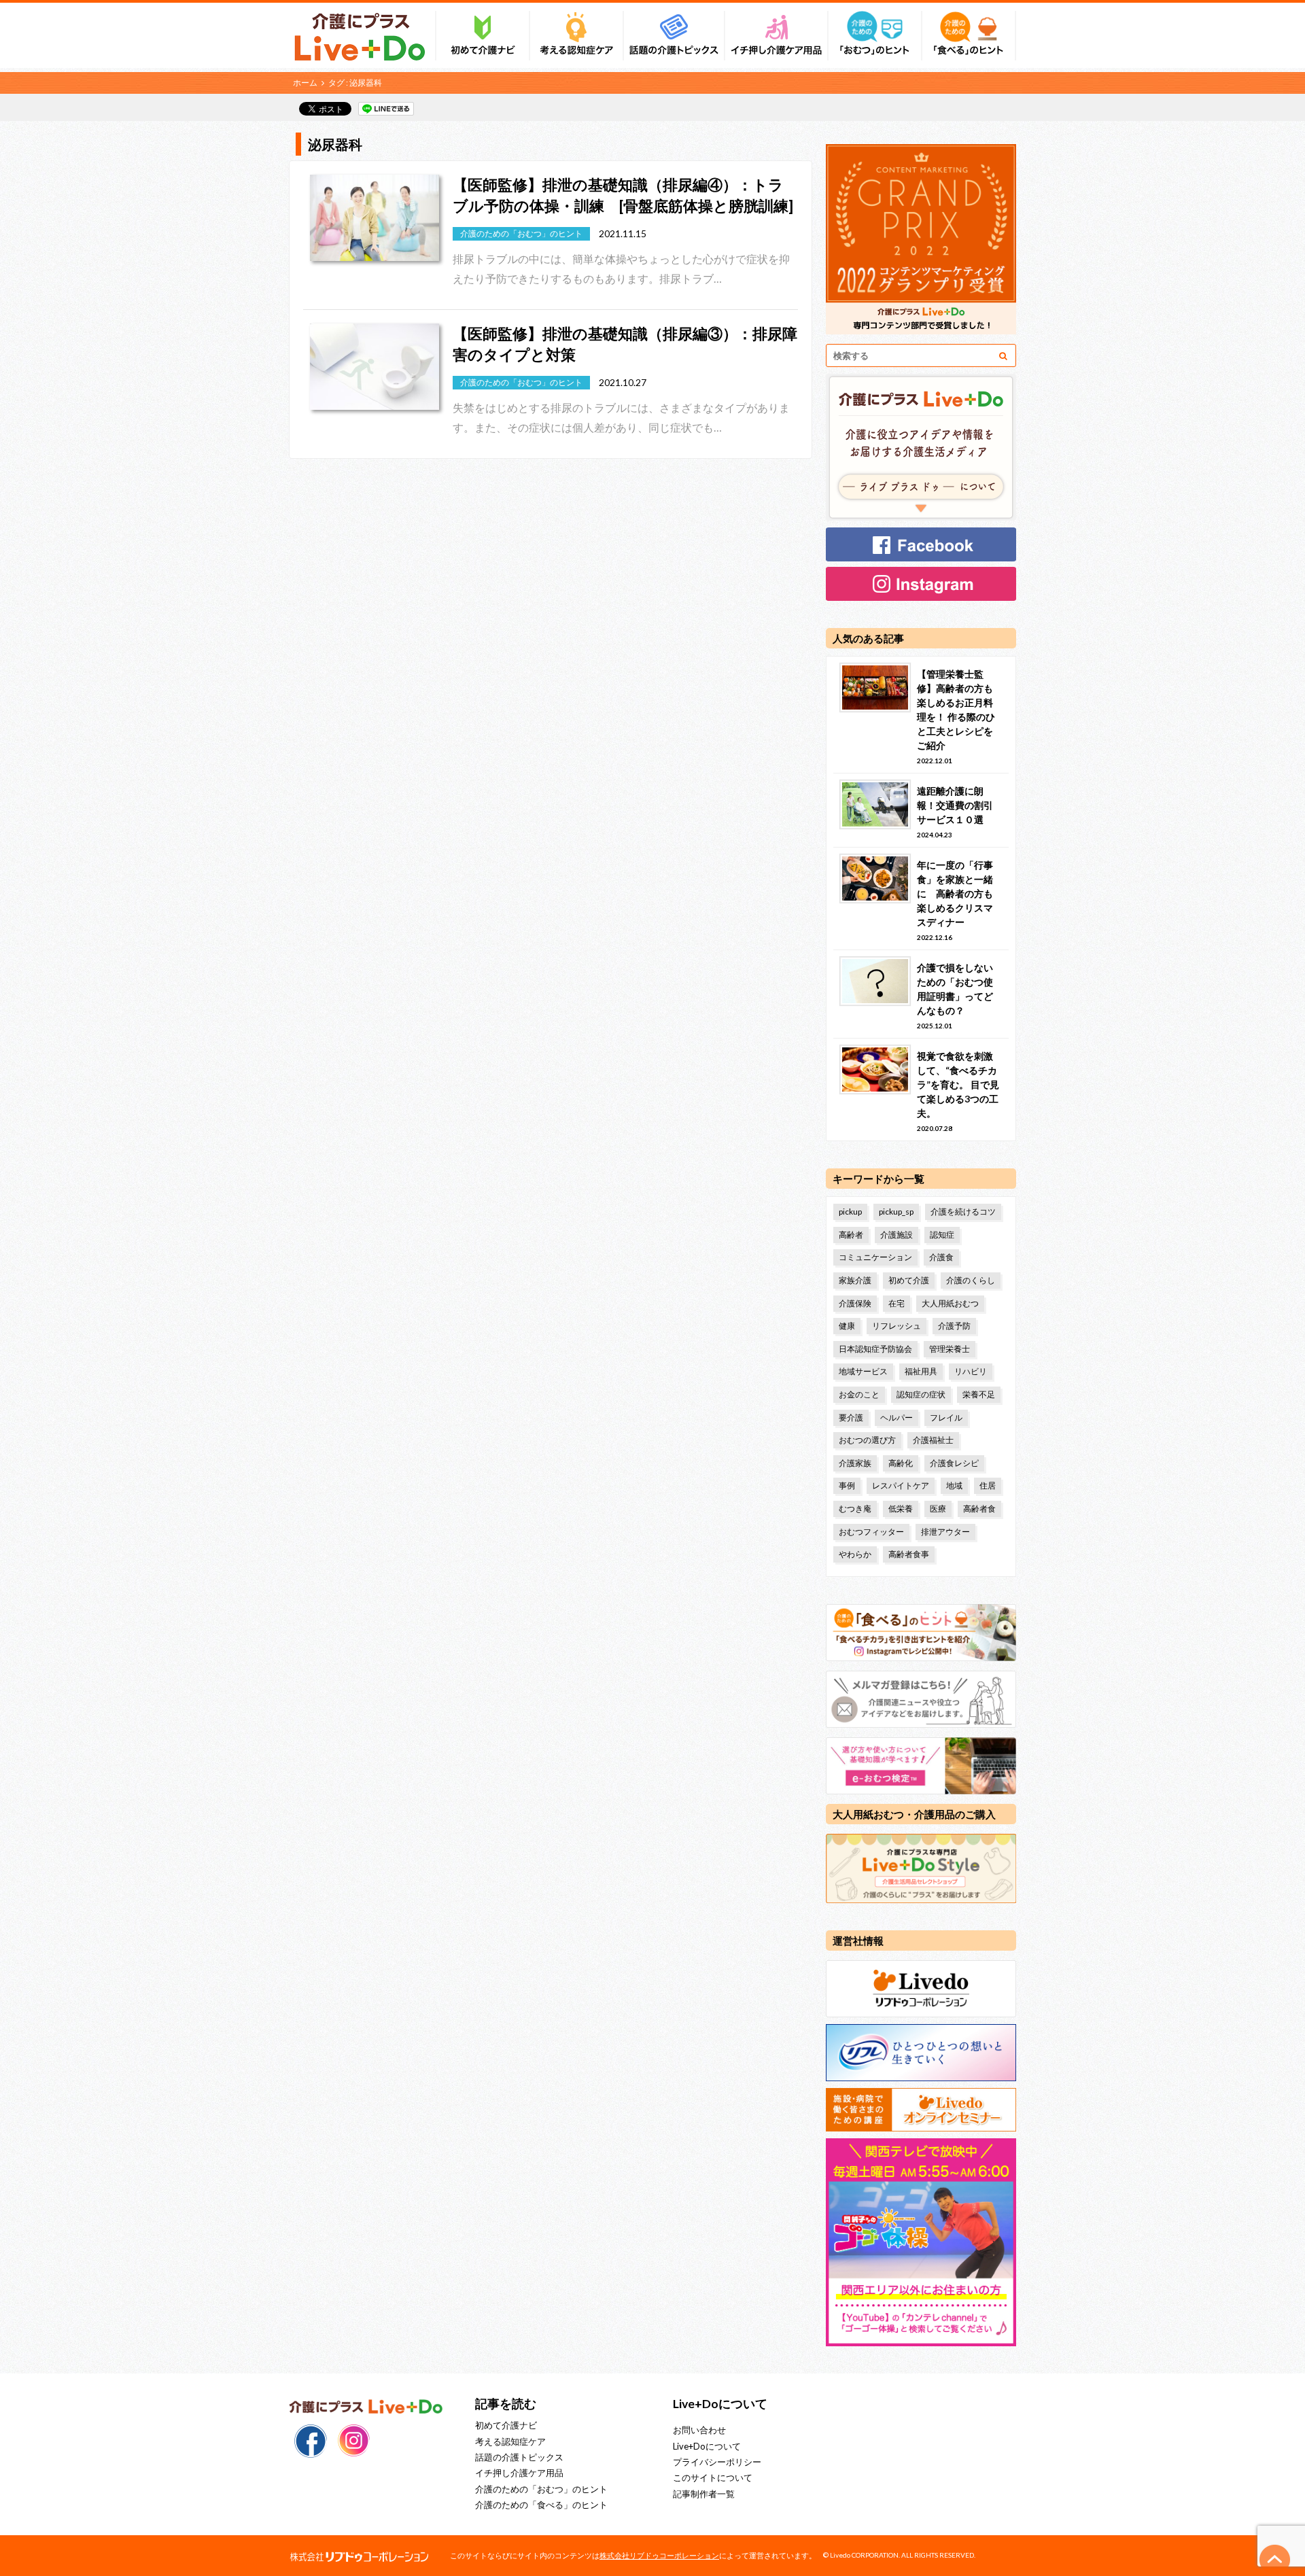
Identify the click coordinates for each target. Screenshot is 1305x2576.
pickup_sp (896, 1212)
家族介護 (855, 1280)
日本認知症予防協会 (875, 1349)
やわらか (855, 1554)
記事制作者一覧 (704, 2494)
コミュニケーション (875, 1257)
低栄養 (901, 1509)
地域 (954, 1485)
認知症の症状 (921, 1394)
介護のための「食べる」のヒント (541, 2505)
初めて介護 (909, 1280)
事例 (847, 1485)
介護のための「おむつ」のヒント (541, 2489)
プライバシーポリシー (717, 2462)
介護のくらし (971, 1280)
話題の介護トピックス (519, 2457)
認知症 (942, 1235)
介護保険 (855, 1303)
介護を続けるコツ (963, 1212)
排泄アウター (945, 1532)
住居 (988, 1485)
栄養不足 (979, 1394)
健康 (847, 1326)
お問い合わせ (699, 2430)
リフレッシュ (897, 1326)
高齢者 (851, 1235)
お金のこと (859, 1394)
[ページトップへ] (1275, 2560)
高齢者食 (979, 1509)
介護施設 (897, 1235)
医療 (938, 1509)
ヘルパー (897, 1417)
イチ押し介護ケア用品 (519, 2473)
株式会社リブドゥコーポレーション (659, 2555)
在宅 (897, 1303)
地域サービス (863, 1371)
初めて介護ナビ (506, 2425)
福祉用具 (921, 1371)
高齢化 (901, 1463)
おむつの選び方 (867, 1440)
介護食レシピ (954, 1463)
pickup (850, 1212)
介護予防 (954, 1326)
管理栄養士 (950, 1349)
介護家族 (855, 1463)
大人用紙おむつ (950, 1303)
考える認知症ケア (510, 2441)
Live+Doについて (707, 2446)
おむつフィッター (871, 1532)
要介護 (851, 1417)
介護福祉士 (933, 1440)
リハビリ (971, 1371)
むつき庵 (855, 1509)
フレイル (946, 1417)
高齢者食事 (909, 1554)
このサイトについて (713, 2477)
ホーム (305, 83)
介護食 (941, 1257)
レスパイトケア (901, 1485)
